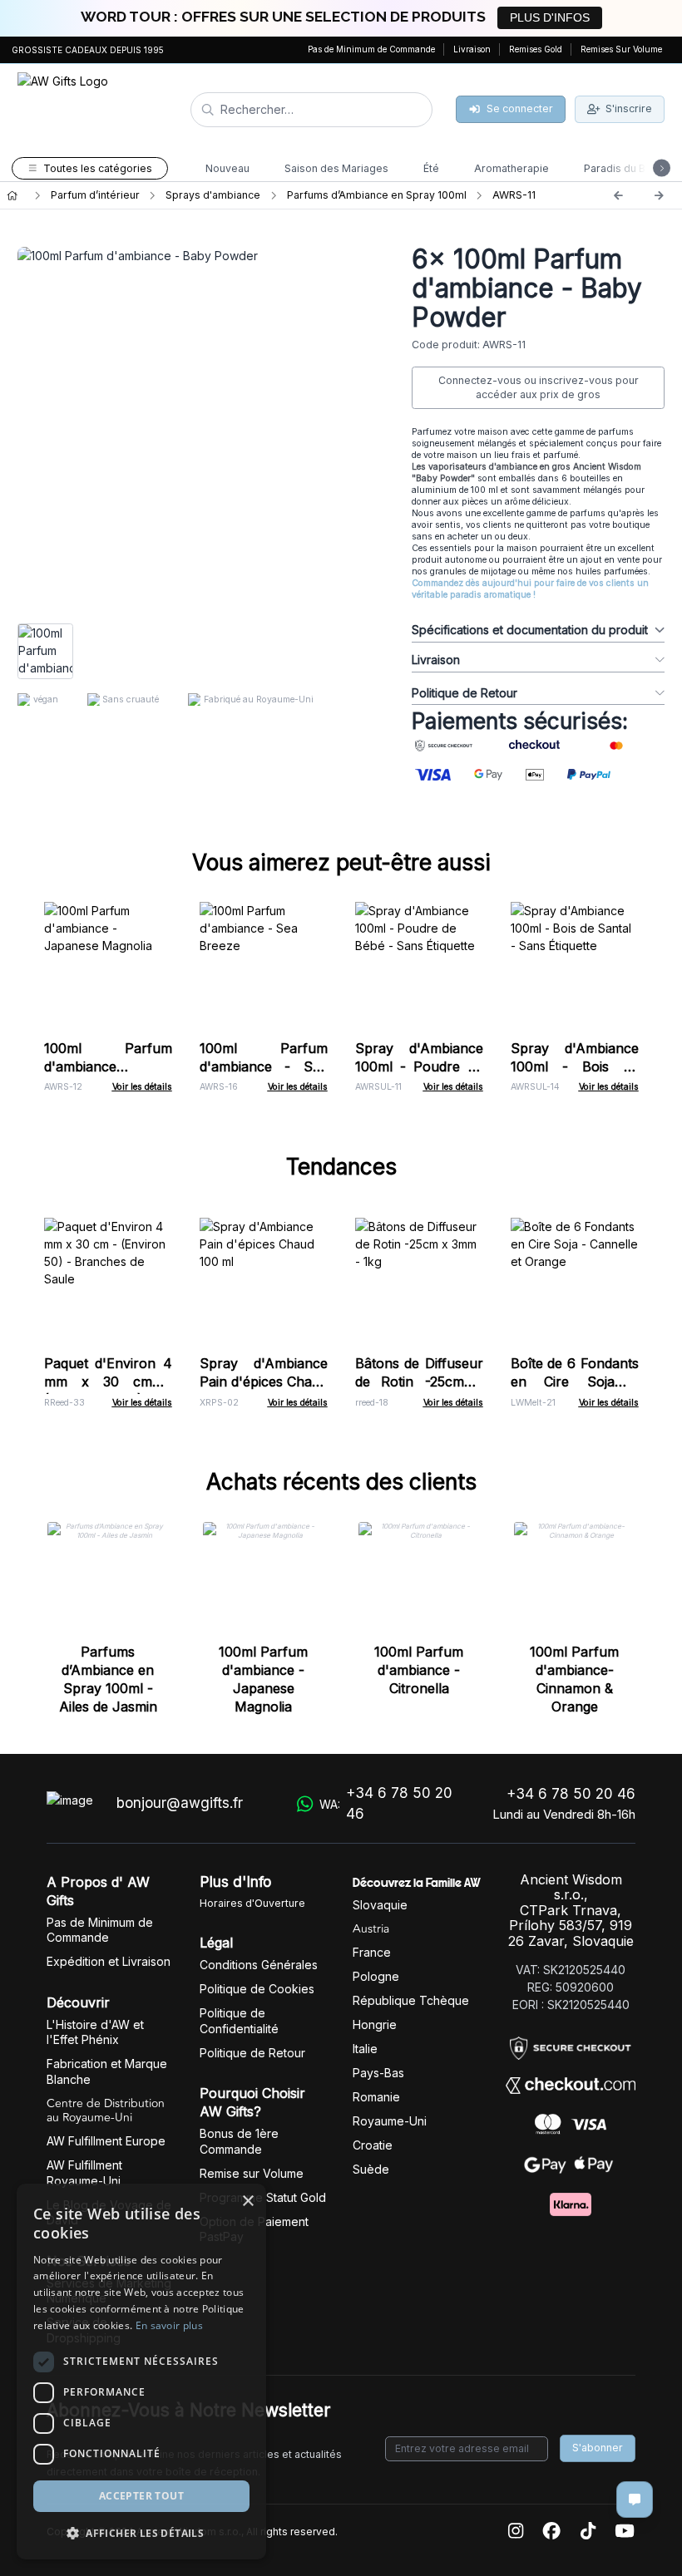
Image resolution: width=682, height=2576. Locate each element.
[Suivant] (659, 195)
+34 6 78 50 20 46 (571, 1794)
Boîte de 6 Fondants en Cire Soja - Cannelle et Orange (575, 1382)
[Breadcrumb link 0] (12, 195)
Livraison (472, 49)
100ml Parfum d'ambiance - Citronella (419, 1670)
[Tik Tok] (588, 2532)
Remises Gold (536, 49)
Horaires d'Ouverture (252, 1903)
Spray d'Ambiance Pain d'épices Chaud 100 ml (264, 1382)
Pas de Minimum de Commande (371, 49)
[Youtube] (625, 2532)
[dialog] (141, 2372)
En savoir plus (169, 2325)
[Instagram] (516, 2532)
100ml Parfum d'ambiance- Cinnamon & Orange (574, 1679)
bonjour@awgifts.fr (180, 1803)
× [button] (247, 2202)
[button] (141, 2533)
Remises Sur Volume (621, 49)
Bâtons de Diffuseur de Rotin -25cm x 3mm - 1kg (419, 1382)
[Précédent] (618, 195)
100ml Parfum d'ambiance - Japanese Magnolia (108, 1066)
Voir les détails (142, 1087)
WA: (386, 1804)
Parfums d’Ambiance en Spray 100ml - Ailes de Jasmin (108, 1679)
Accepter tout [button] (141, 2496)
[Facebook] (551, 2532)
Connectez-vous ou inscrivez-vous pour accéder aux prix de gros (539, 388)
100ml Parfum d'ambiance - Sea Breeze (264, 1066)
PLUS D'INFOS (550, 17)
